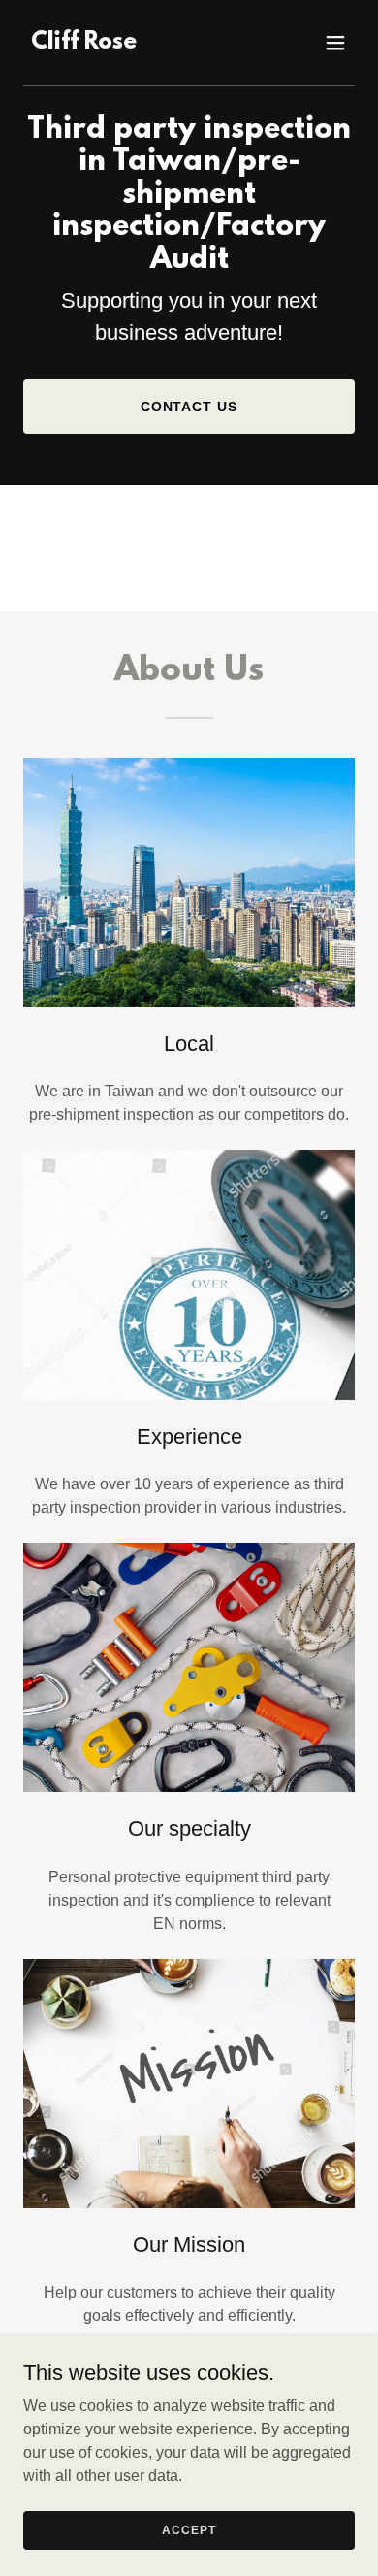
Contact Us (189, 407)
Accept (189, 2529)
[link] (84, 43)
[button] (335, 43)
